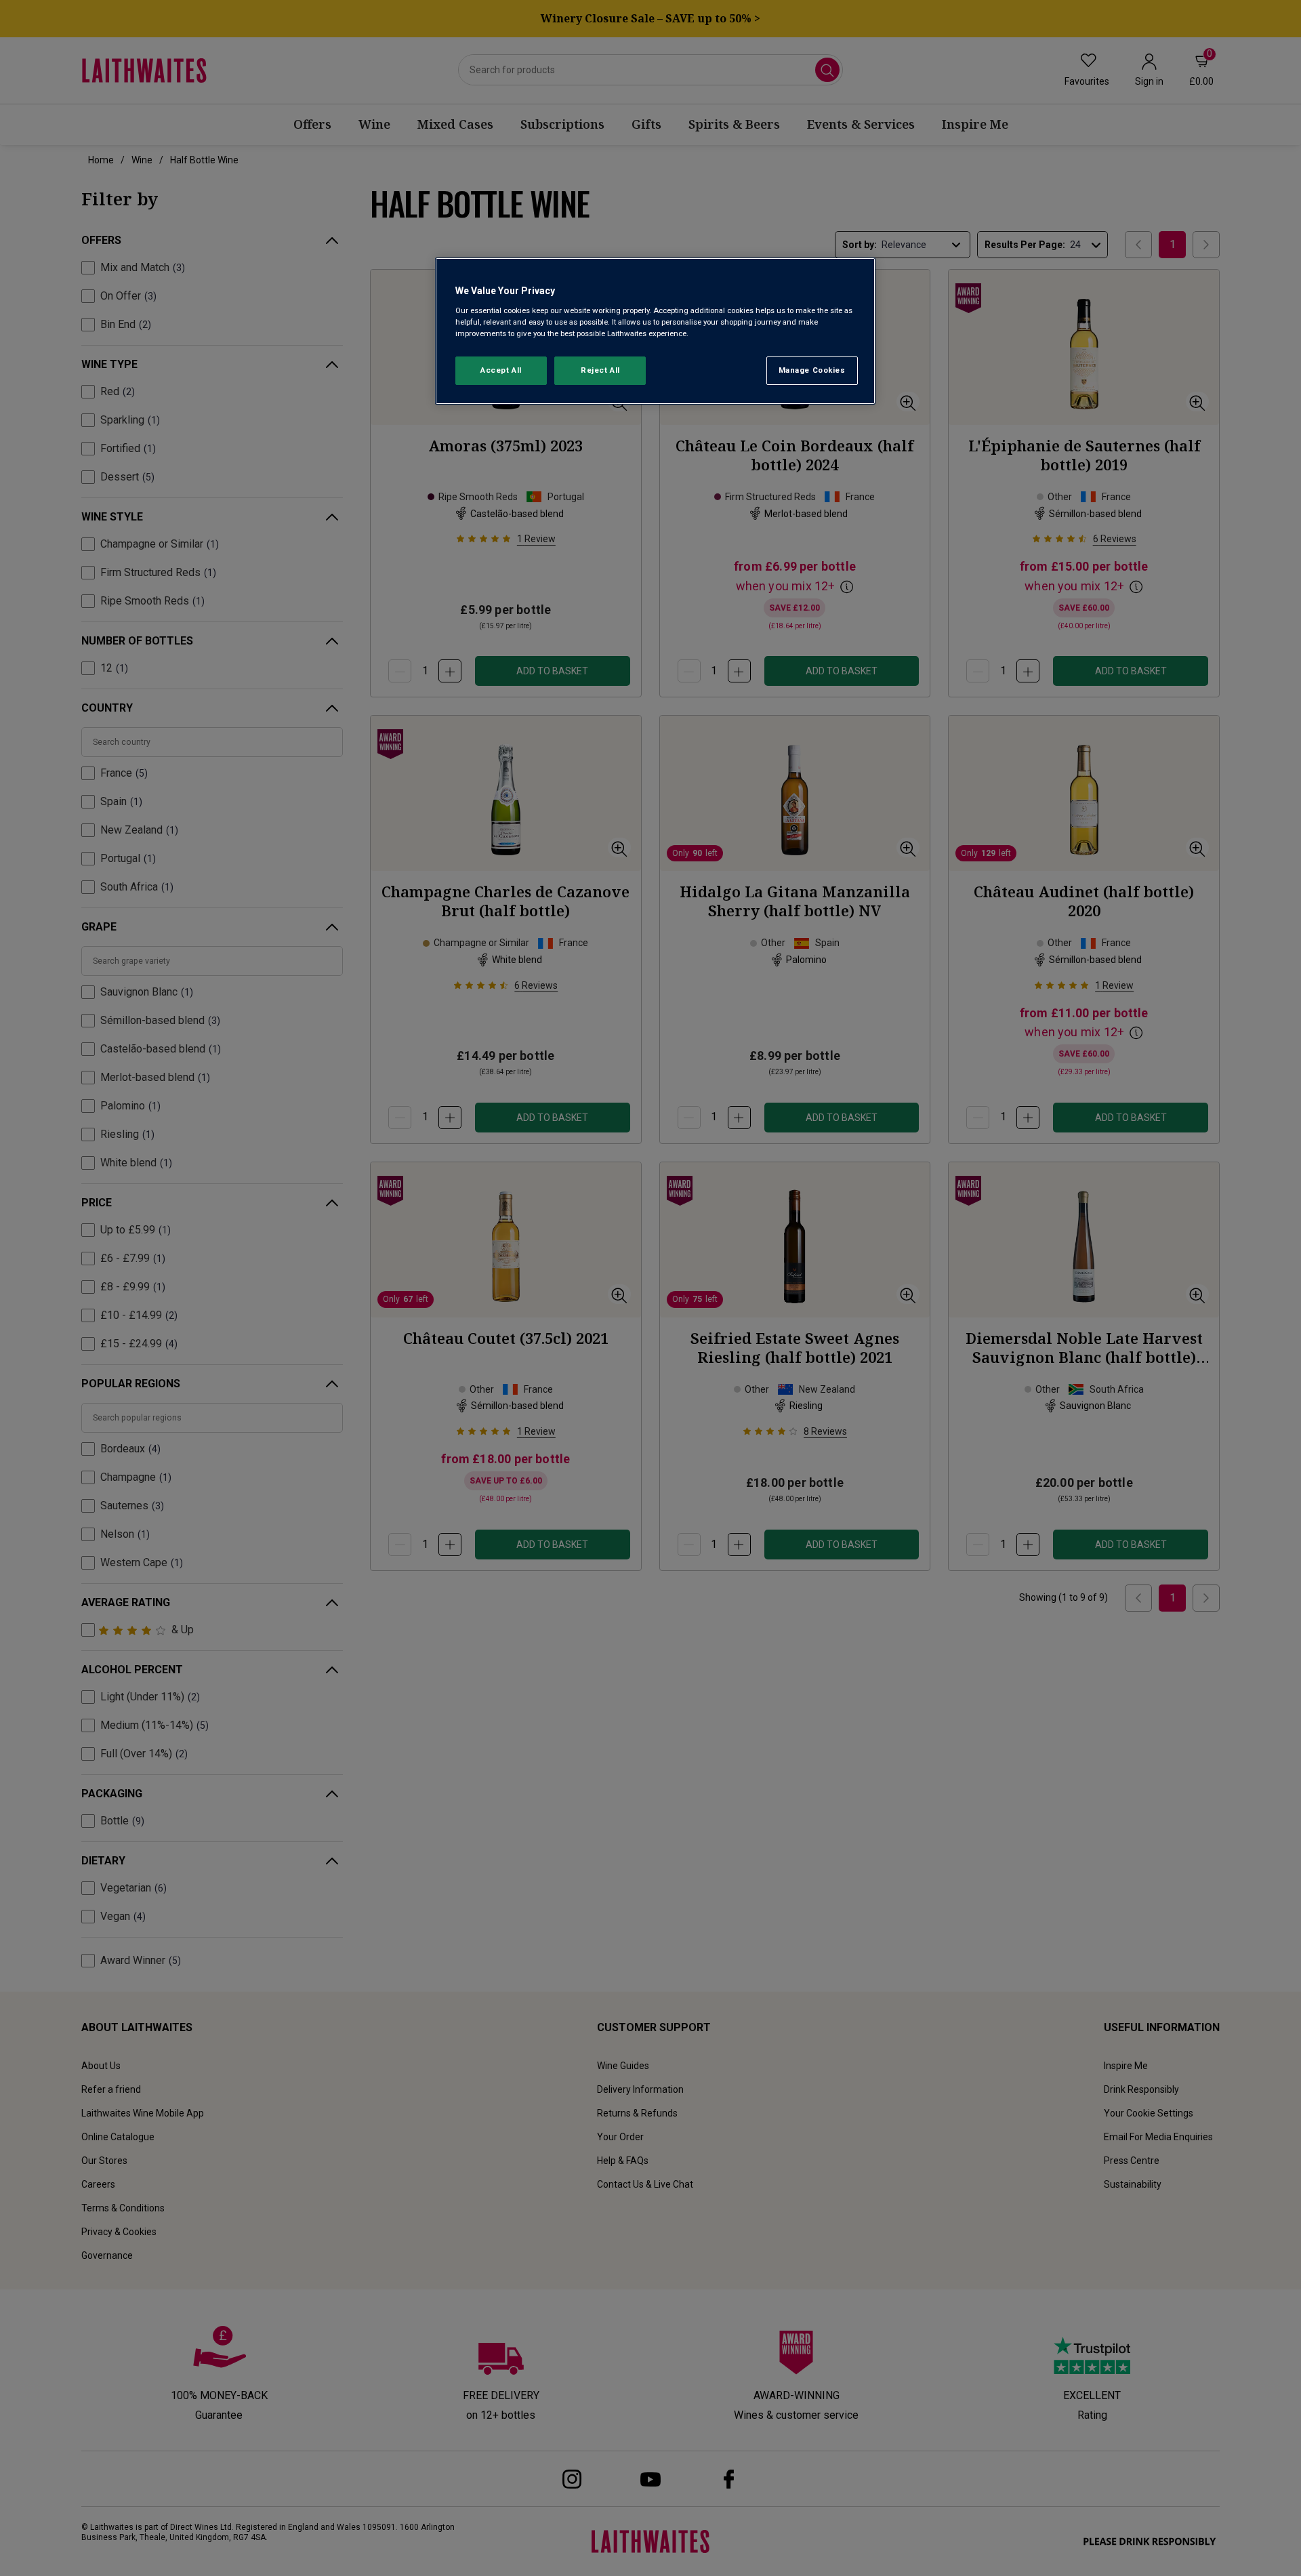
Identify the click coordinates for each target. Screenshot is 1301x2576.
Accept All (501, 370)
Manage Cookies (812, 370)
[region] (655, 331)
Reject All (600, 370)
